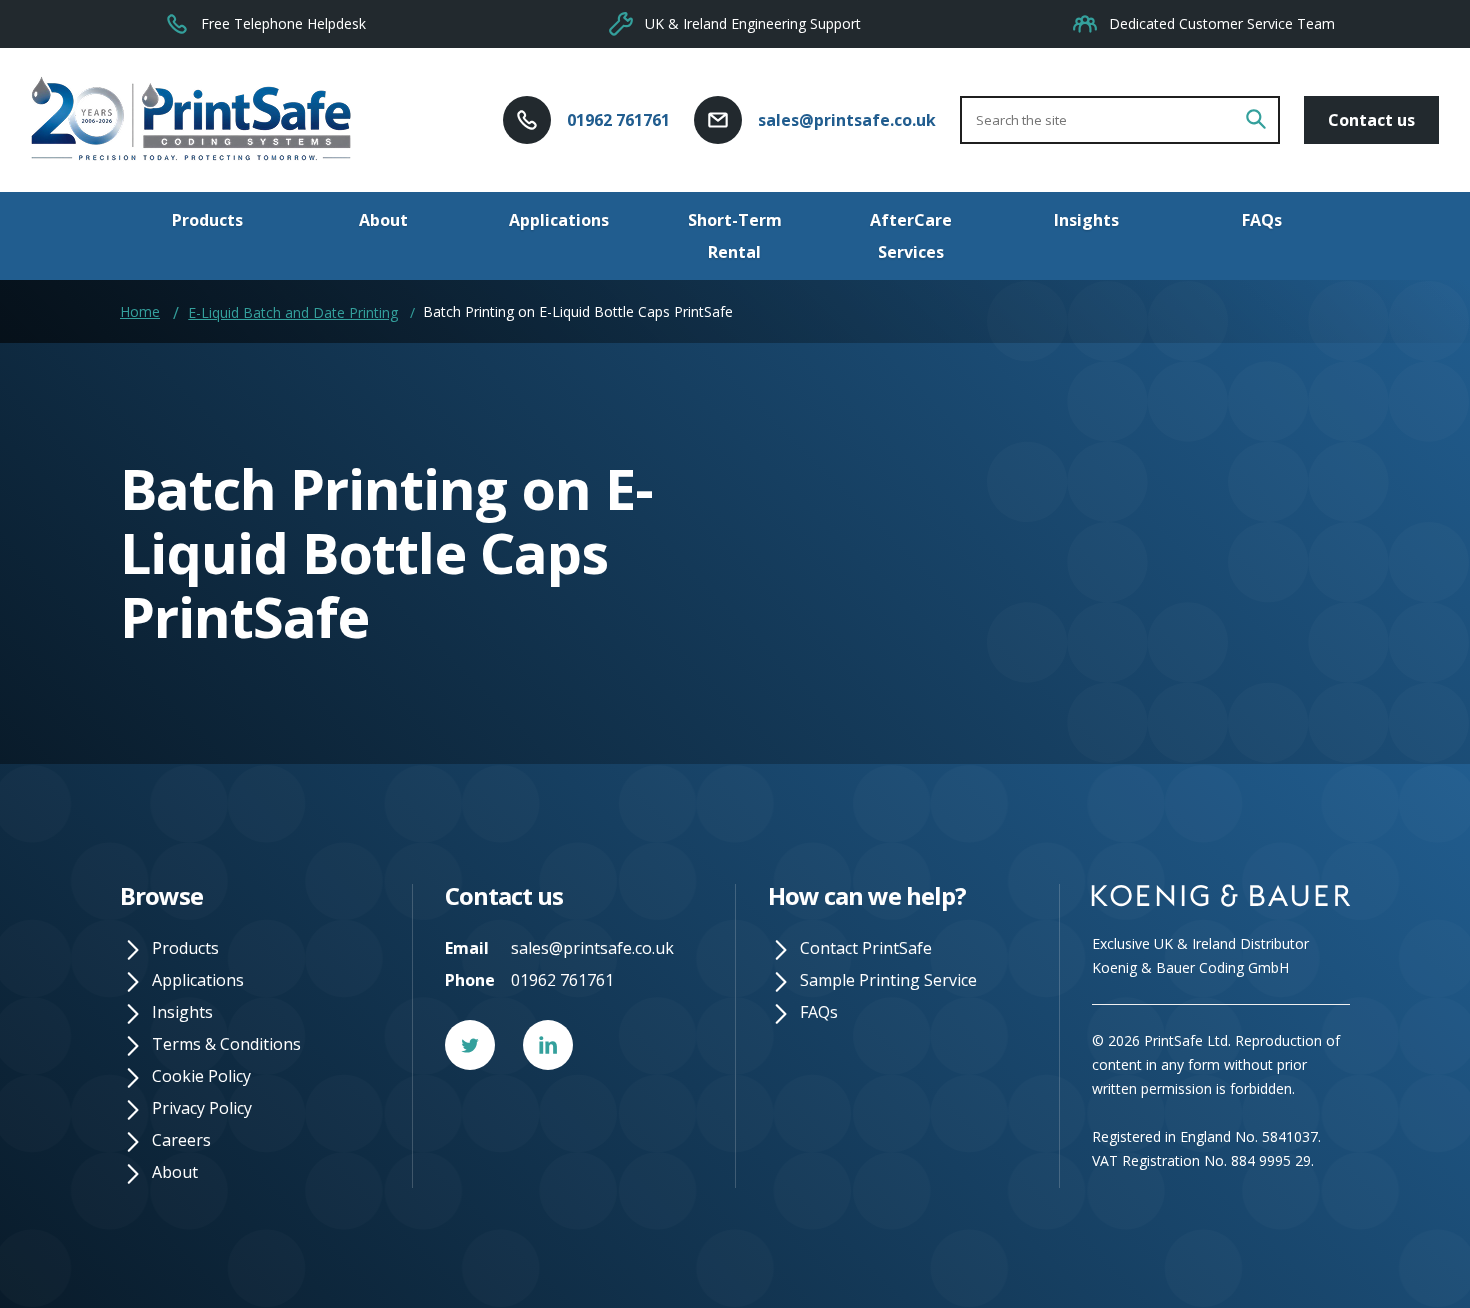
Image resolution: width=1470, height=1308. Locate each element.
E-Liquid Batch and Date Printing (293, 313)
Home (140, 312)
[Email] (718, 118)
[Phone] (527, 118)
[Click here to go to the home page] (191, 120)
